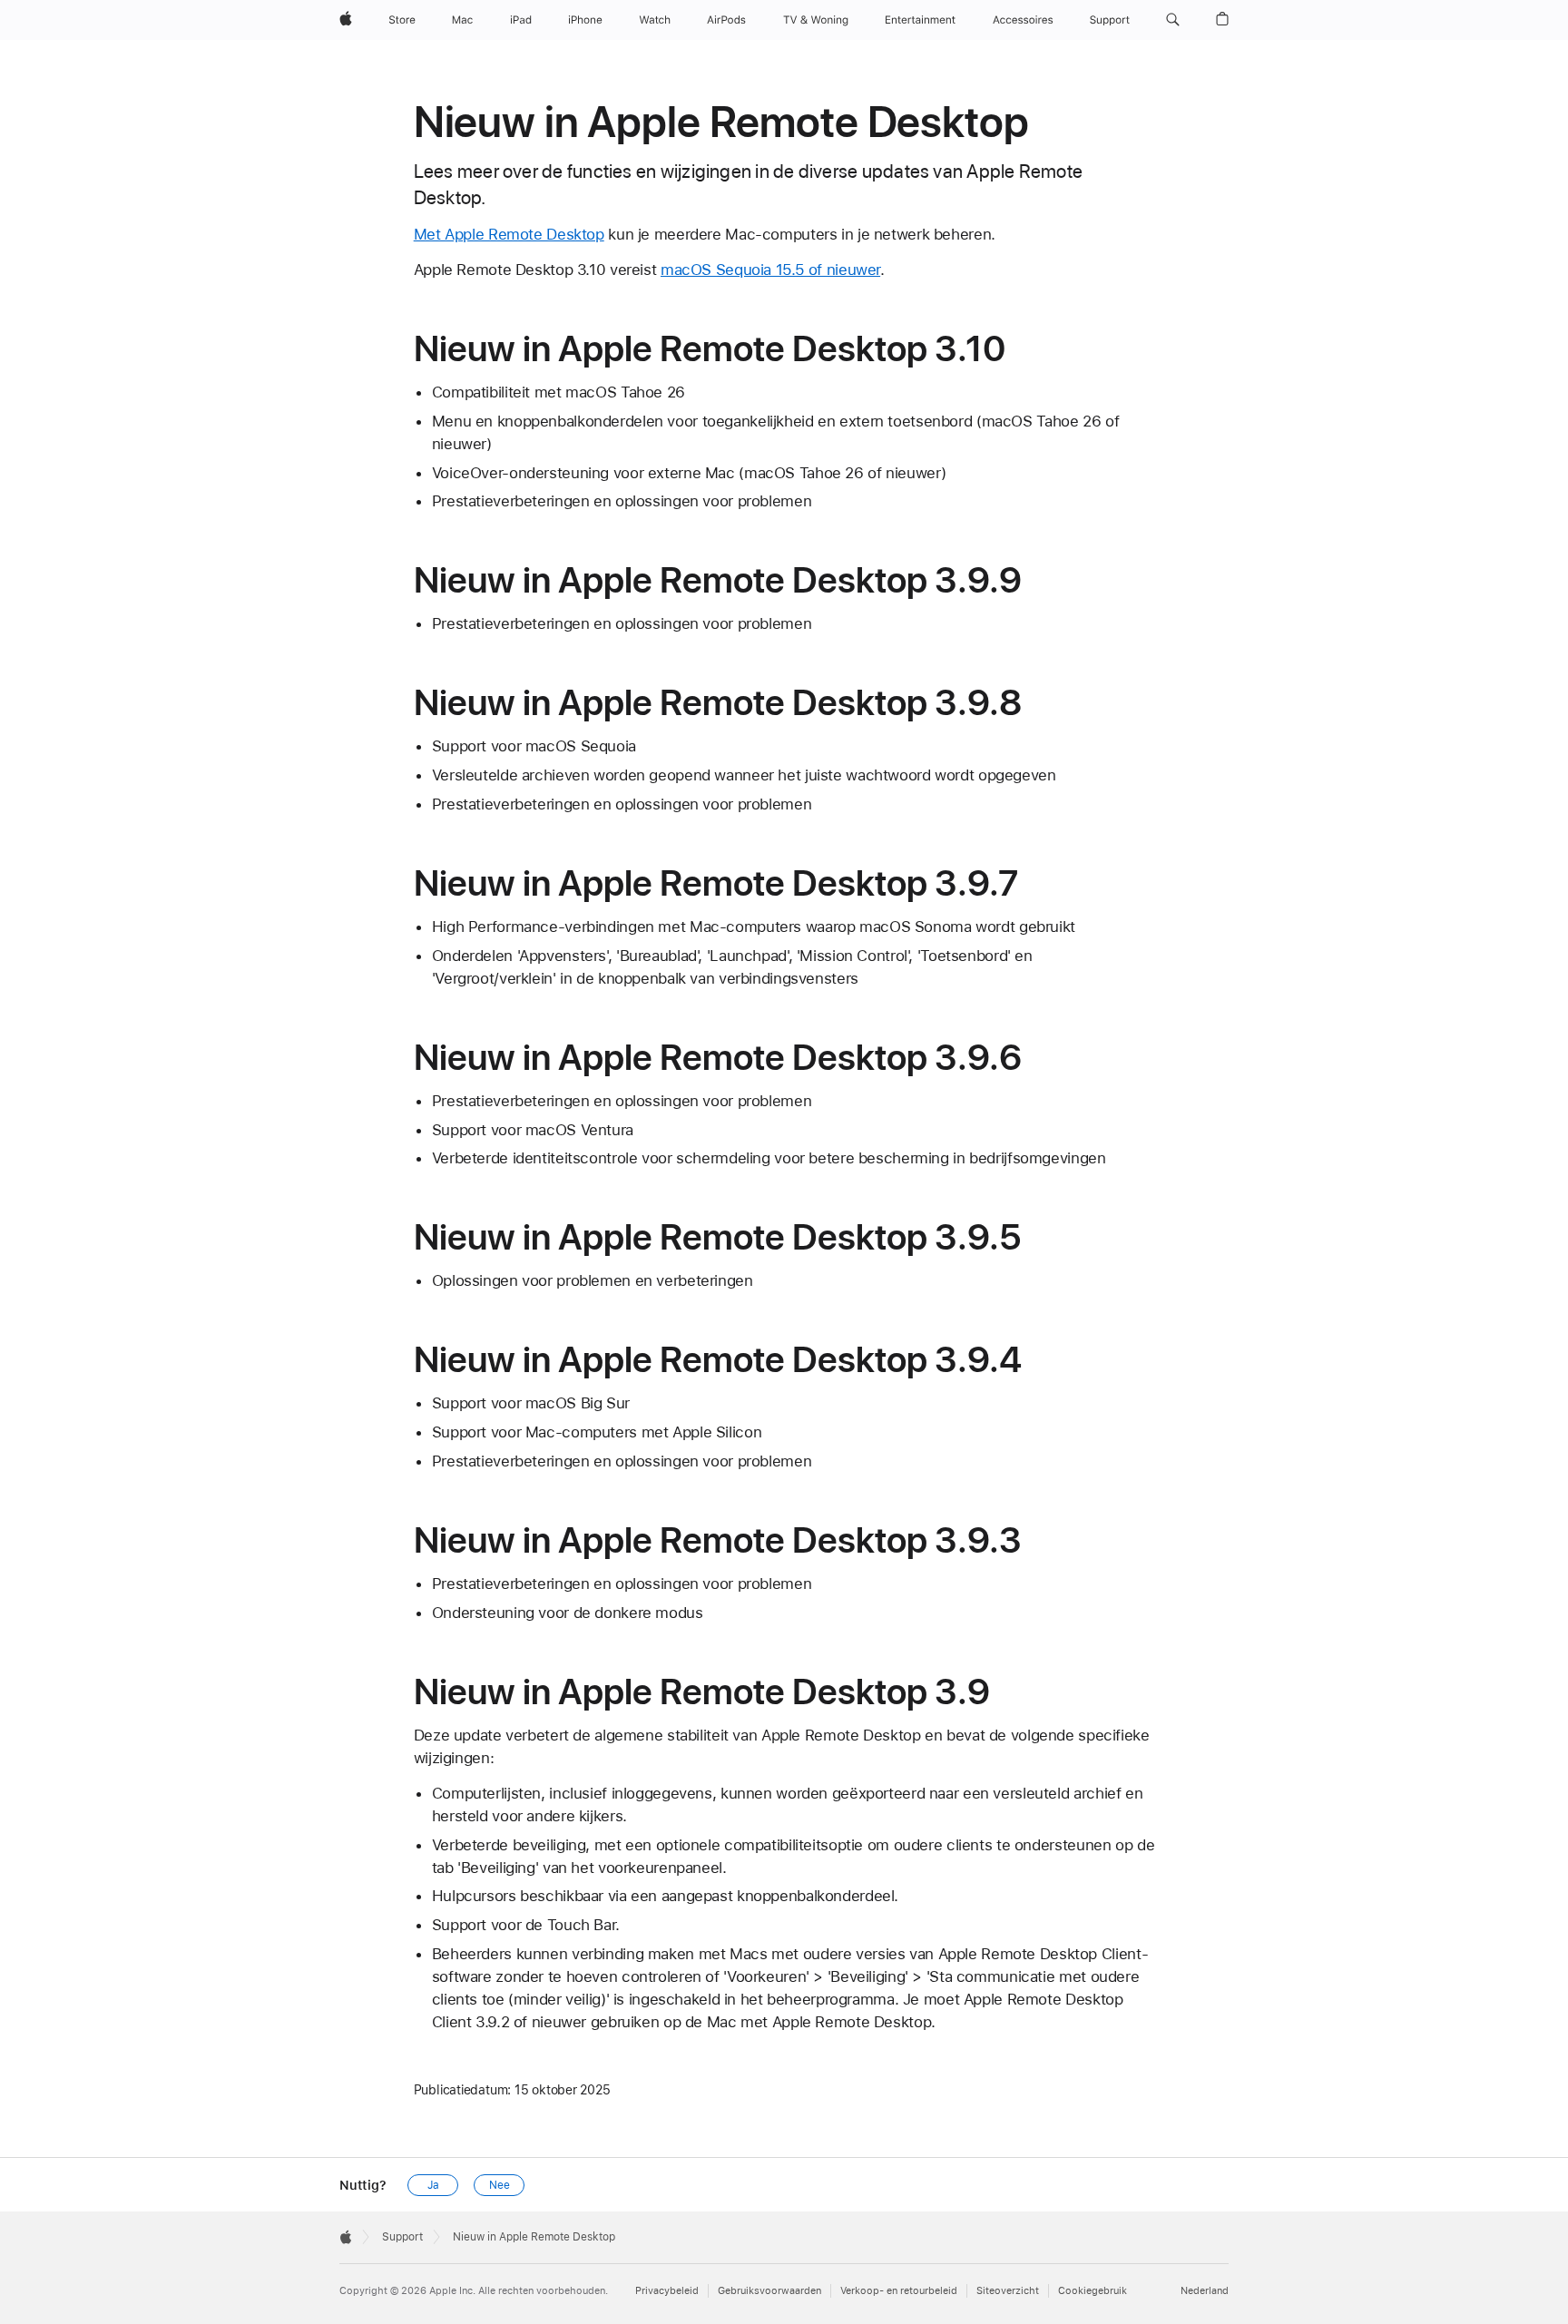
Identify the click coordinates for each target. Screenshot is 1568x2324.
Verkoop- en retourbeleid (899, 2291)
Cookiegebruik (1093, 2291)
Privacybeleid (667, 2291)
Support (402, 2237)
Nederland (1205, 2291)
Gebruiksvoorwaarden (769, 2291)
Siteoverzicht (1008, 2291)
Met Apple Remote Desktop (509, 234)
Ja (433, 2185)
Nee (500, 2185)
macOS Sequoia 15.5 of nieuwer (770, 270)
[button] (1173, 20)
